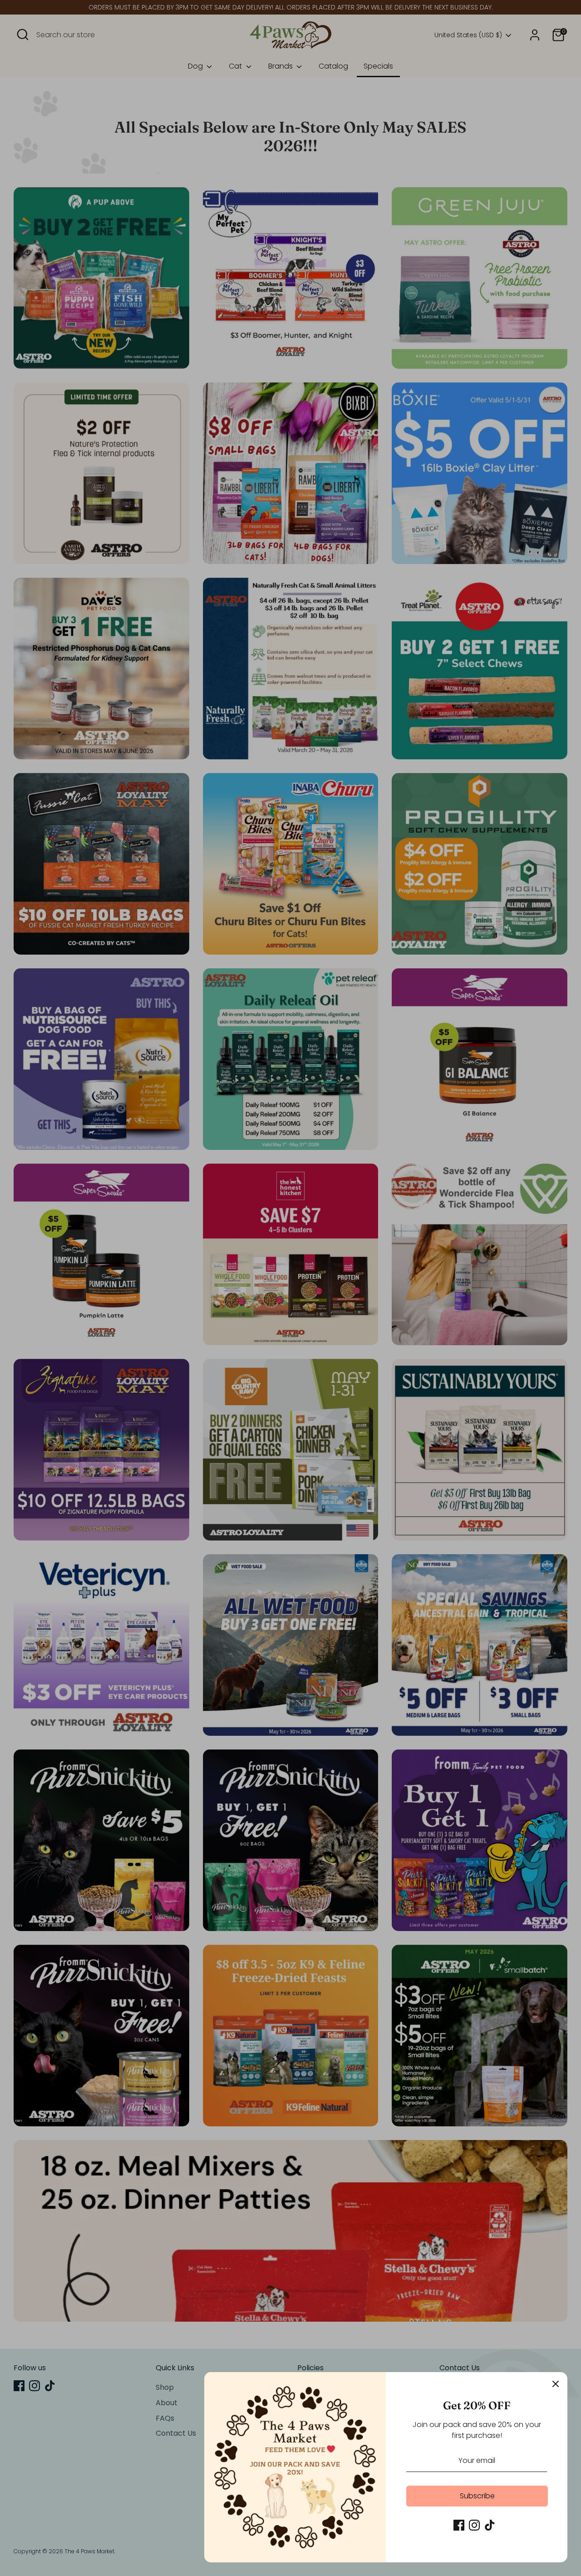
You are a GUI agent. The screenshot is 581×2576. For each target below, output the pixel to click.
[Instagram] (474, 2525)
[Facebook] (459, 2525)
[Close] (556, 2384)
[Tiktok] (490, 2525)
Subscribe (477, 2496)
